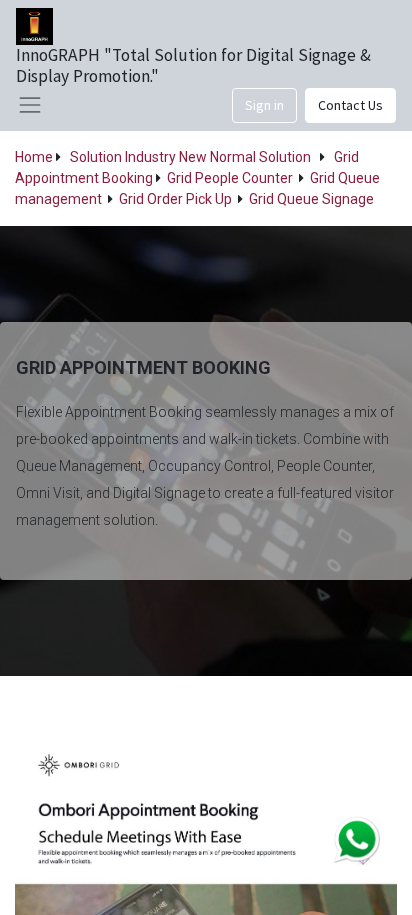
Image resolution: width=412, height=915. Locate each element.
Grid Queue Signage (311, 199)
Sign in (264, 105)
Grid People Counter (230, 178)
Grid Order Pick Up (175, 199)
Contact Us (350, 105)
